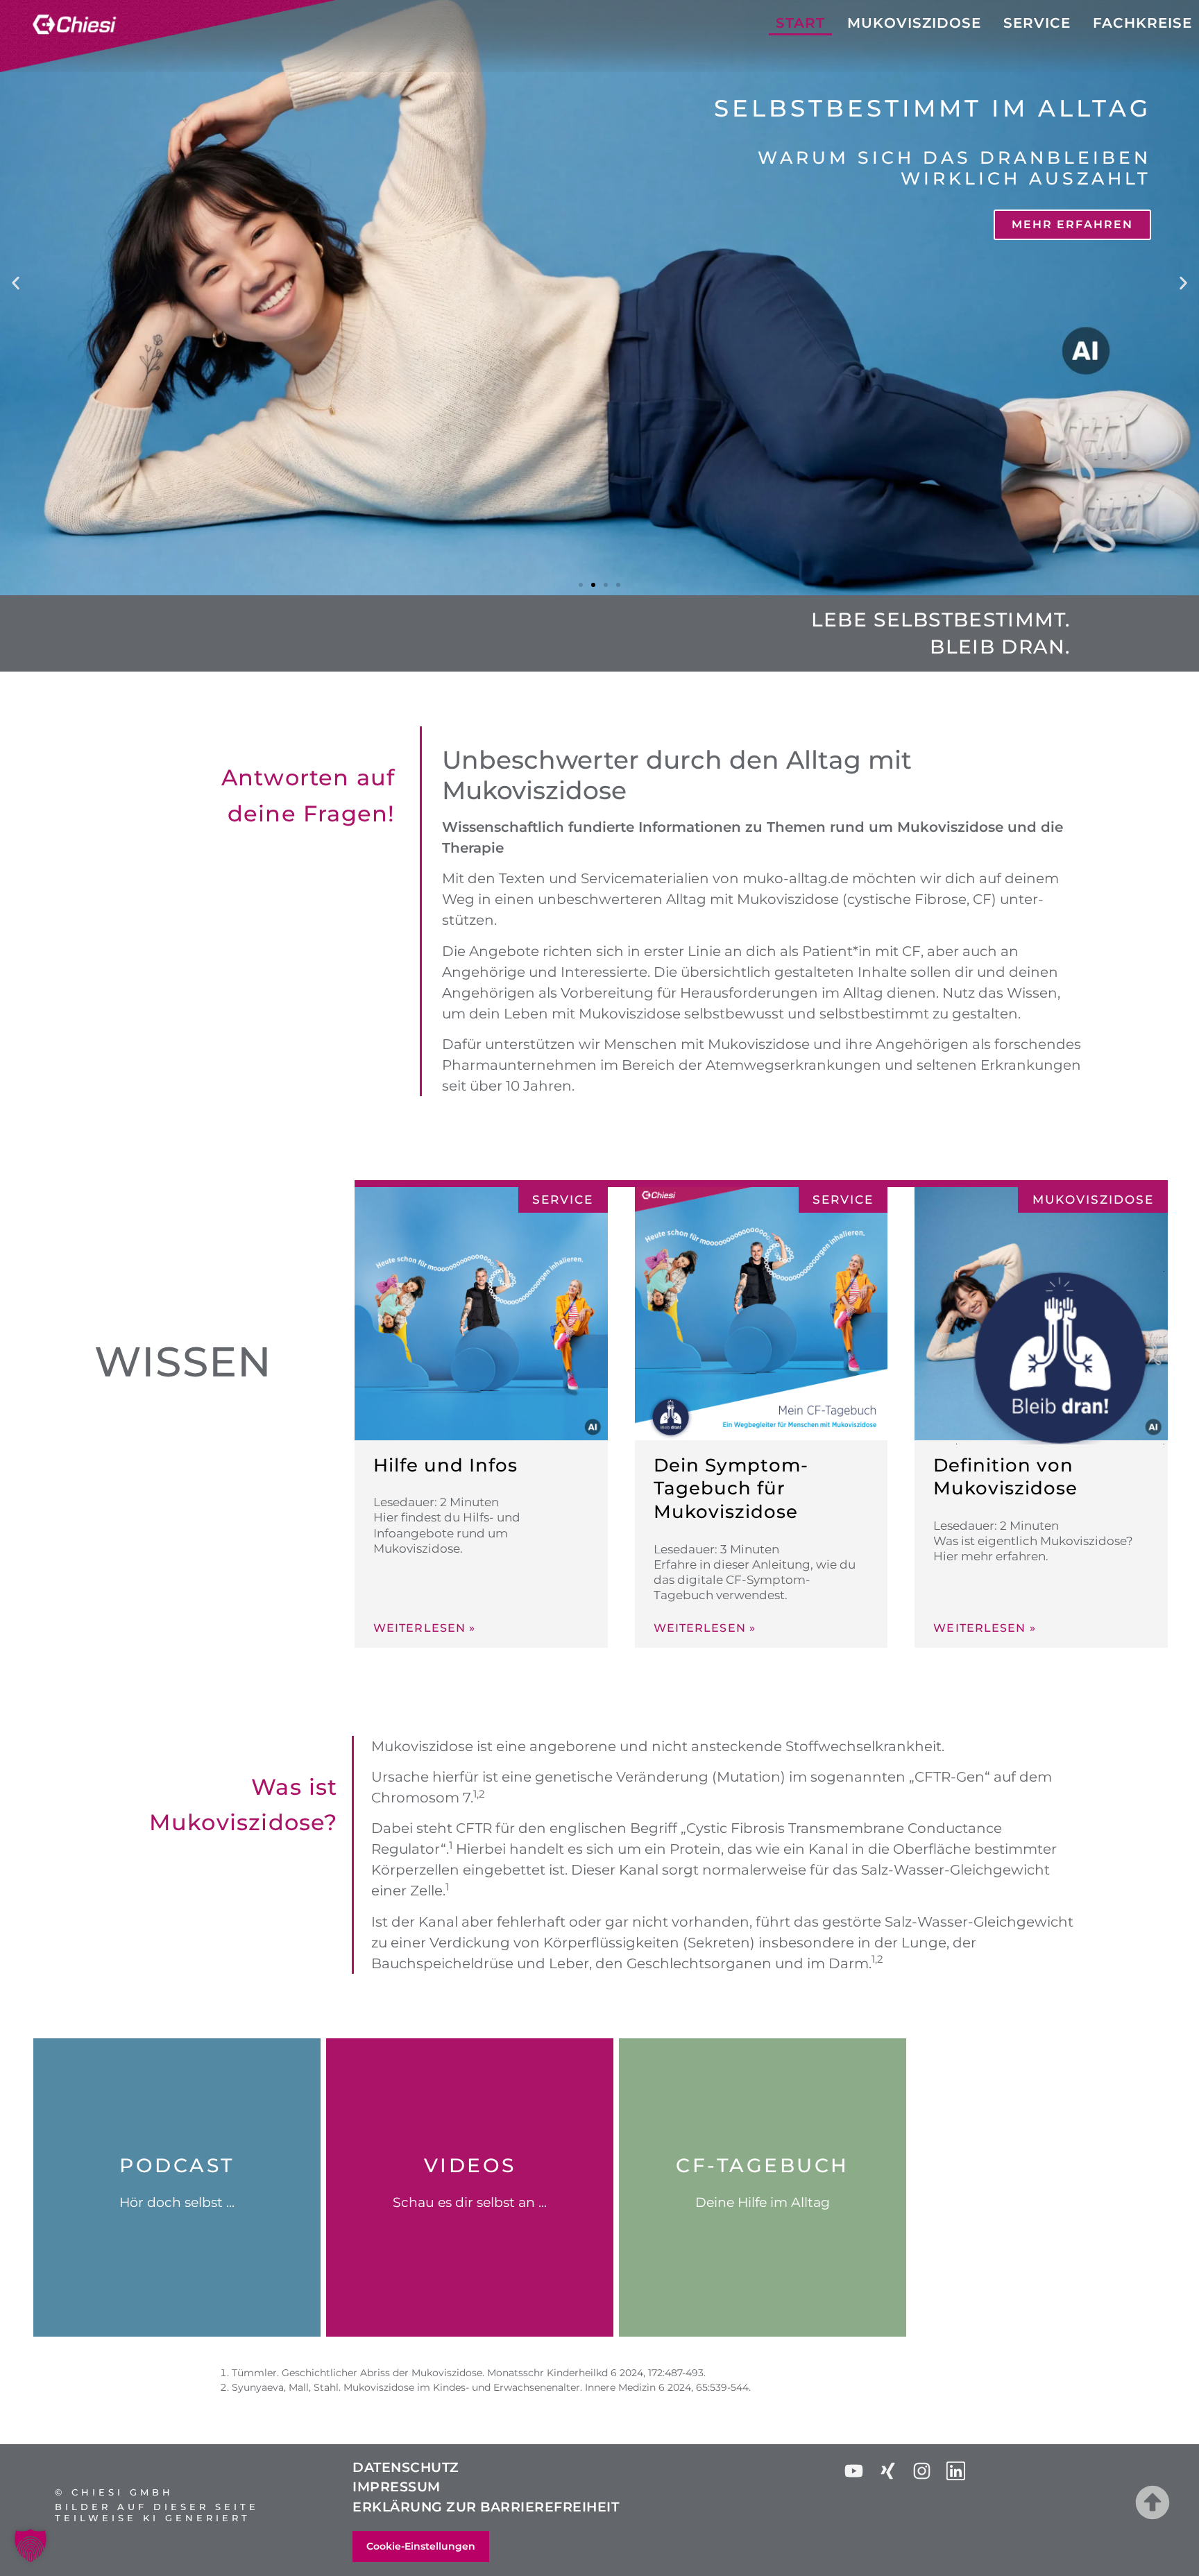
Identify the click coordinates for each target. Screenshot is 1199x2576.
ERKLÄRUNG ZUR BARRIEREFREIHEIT (486, 2507)
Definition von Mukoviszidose (1005, 1477)
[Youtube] (854, 2471)
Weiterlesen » (424, 1628)
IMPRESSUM (397, 2487)
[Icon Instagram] (922, 2471)
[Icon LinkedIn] (956, 2471)
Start (800, 23)
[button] (16, 283)
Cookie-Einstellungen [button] (421, 2546)
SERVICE (1037, 23)
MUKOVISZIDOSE (914, 23)
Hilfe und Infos (445, 1465)
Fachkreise (1142, 23)
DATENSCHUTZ (406, 2467)
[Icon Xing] (888, 2471)
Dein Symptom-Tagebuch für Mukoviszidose (731, 1489)
